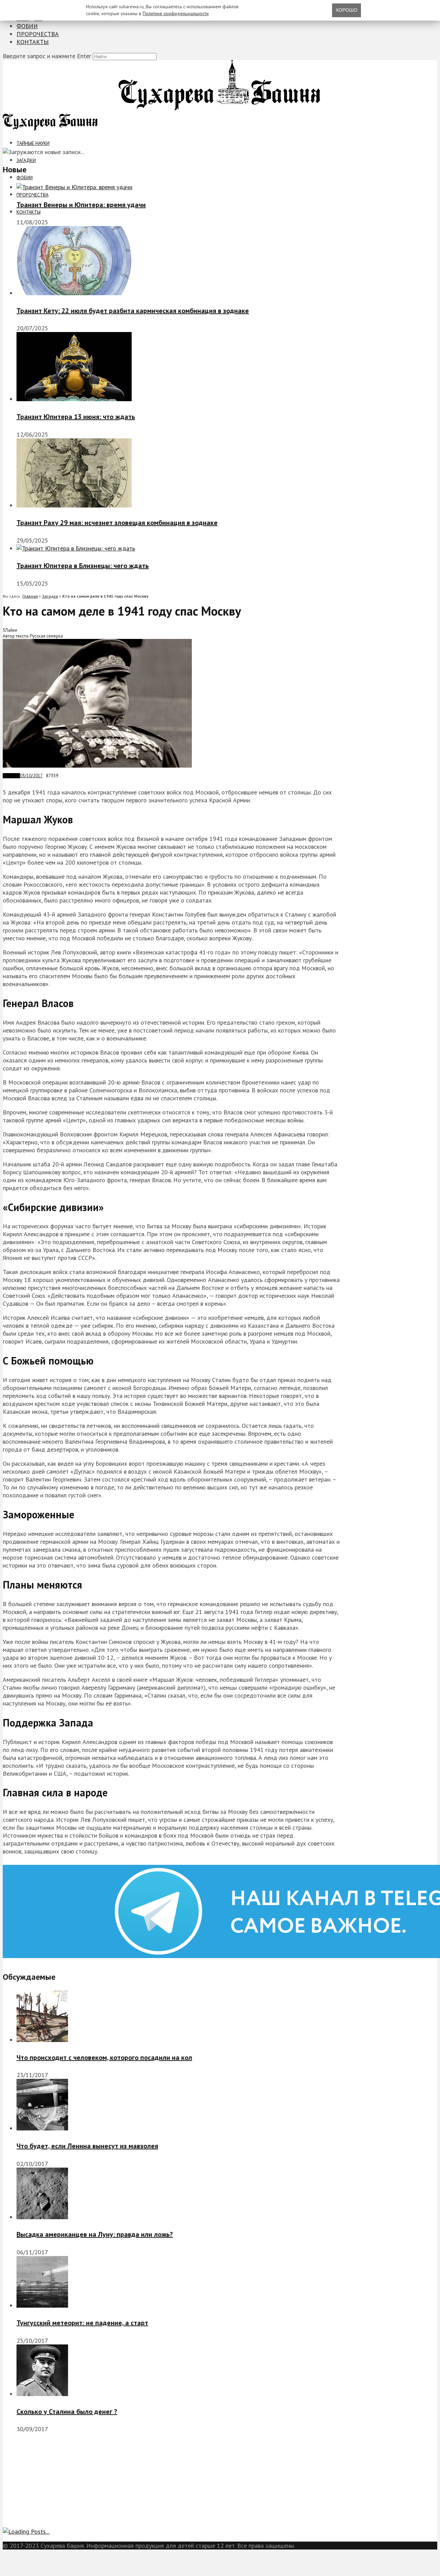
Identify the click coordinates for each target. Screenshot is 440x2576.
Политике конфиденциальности (176, 13)
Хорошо (346, 10)
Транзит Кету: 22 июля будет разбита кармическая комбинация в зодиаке (133, 311)
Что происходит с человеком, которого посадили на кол (104, 2057)
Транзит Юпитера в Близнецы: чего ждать (83, 566)
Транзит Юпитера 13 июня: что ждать (76, 417)
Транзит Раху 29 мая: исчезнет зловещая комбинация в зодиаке (117, 523)
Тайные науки (33, 143)
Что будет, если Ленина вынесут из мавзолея (87, 2146)
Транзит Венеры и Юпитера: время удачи (81, 205)
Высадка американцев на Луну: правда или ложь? (95, 2234)
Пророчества (38, 34)
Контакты (33, 42)
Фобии (27, 26)
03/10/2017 (31, 776)
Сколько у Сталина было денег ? (67, 2412)
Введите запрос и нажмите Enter (47, 56)
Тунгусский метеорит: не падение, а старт (82, 2323)
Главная (30, 596)
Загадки (26, 160)
